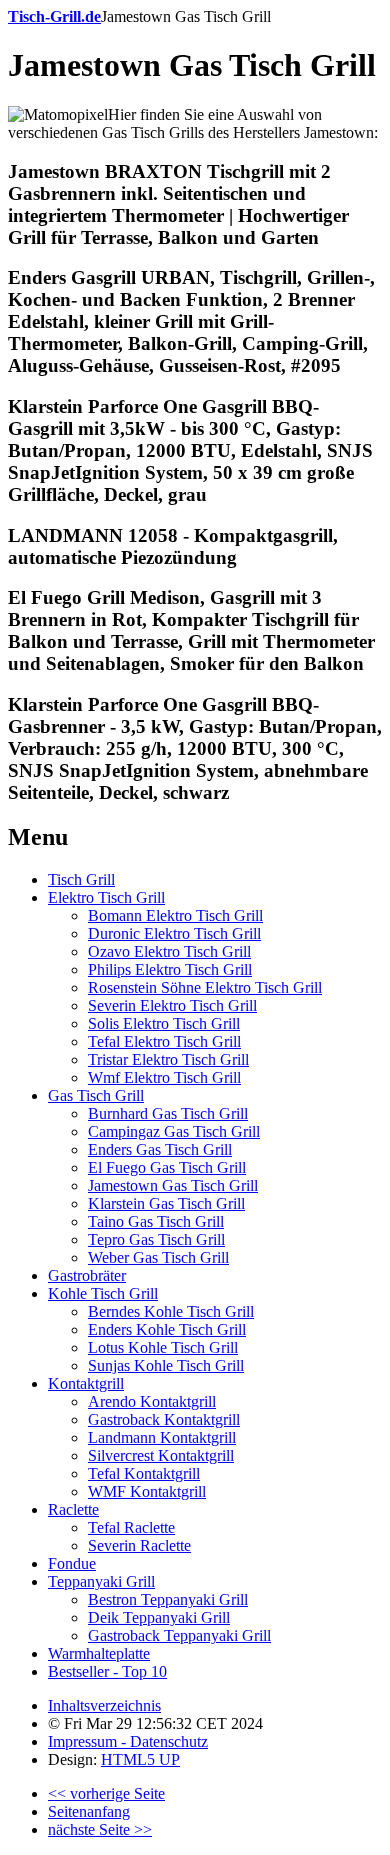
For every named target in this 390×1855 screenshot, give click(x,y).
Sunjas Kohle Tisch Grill (166, 1365)
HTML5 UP (140, 1759)
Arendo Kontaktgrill (152, 1401)
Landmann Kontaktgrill (162, 1437)
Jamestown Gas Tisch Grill (173, 1185)
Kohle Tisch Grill (103, 1293)
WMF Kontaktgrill (147, 1491)
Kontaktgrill (86, 1383)
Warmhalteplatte (99, 1653)
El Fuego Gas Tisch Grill (167, 1167)
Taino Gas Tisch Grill (156, 1221)
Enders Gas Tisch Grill (160, 1149)
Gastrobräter (87, 1275)
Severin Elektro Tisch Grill (172, 1005)
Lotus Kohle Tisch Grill (163, 1347)
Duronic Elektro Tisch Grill (174, 933)
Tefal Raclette (131, 1527)
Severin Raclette (139, 1545)
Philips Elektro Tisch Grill (170, 969)
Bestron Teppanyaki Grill (168, 1599)
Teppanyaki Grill (101, 1581)
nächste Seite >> (100, 1829)
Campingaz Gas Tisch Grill (174, 1131)
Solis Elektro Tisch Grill (164, 1023)
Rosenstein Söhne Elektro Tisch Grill (205, 987)
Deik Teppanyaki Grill (159, 1617)
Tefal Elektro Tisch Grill (164, 1041)
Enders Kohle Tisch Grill (167, 1329)
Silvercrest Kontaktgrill (161, 1455)
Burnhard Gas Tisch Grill (168, 1113)
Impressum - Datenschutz (128, 1741)
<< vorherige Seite (106, 1793)
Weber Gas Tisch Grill (158, 1257)
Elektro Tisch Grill (106, 897)
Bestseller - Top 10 (107, 1671)
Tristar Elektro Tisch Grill (168, 1059)
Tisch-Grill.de (54, 16)
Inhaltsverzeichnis (104, 1705)
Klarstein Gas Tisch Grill (166, 1203)
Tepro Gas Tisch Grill (156, 1239)
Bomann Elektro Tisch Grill (175, 915)
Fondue (72, 1563)
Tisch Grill (81, 879)
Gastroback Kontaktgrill (164, 1419)
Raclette (73, 1509)
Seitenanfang (89, 1811)
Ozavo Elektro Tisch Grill (169, 951)
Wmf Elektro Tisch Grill (164, 1077)
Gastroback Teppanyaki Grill (179, 1635)
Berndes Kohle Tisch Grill (171, 1311)
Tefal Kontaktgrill (144, 1473)
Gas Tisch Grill (96, 1095)
